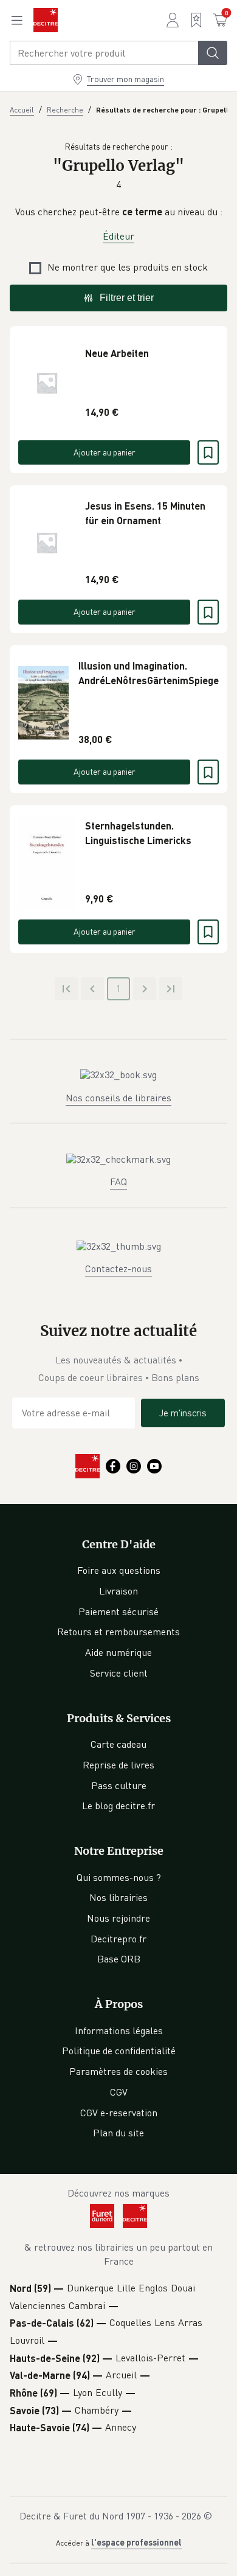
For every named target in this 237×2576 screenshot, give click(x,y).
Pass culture (119, 1785)
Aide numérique (118, 1652)
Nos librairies (118, 1897)
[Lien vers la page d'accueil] (46, 20)
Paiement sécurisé (118, 1612)
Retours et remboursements (118, 1632)
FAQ (118, 1182)
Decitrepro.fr (118, 1939)
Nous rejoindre (118, 1918)
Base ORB (119, 1959)
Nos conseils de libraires (118, 1098)
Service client (119, 1673)
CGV (119, 2092)
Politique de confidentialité (119, 2051)
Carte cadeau (118, 1744)
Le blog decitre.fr (118, 1806)
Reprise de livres (118, 1765)
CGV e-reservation (119, 2113)
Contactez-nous (118, 1269)
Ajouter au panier (105, 452)
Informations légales (119, 2031)
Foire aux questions (119, 1570)
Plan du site (118, 2133)
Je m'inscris (183, 1413)
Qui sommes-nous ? (119, 1877)
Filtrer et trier (127, 298)
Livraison (118, 1591)
